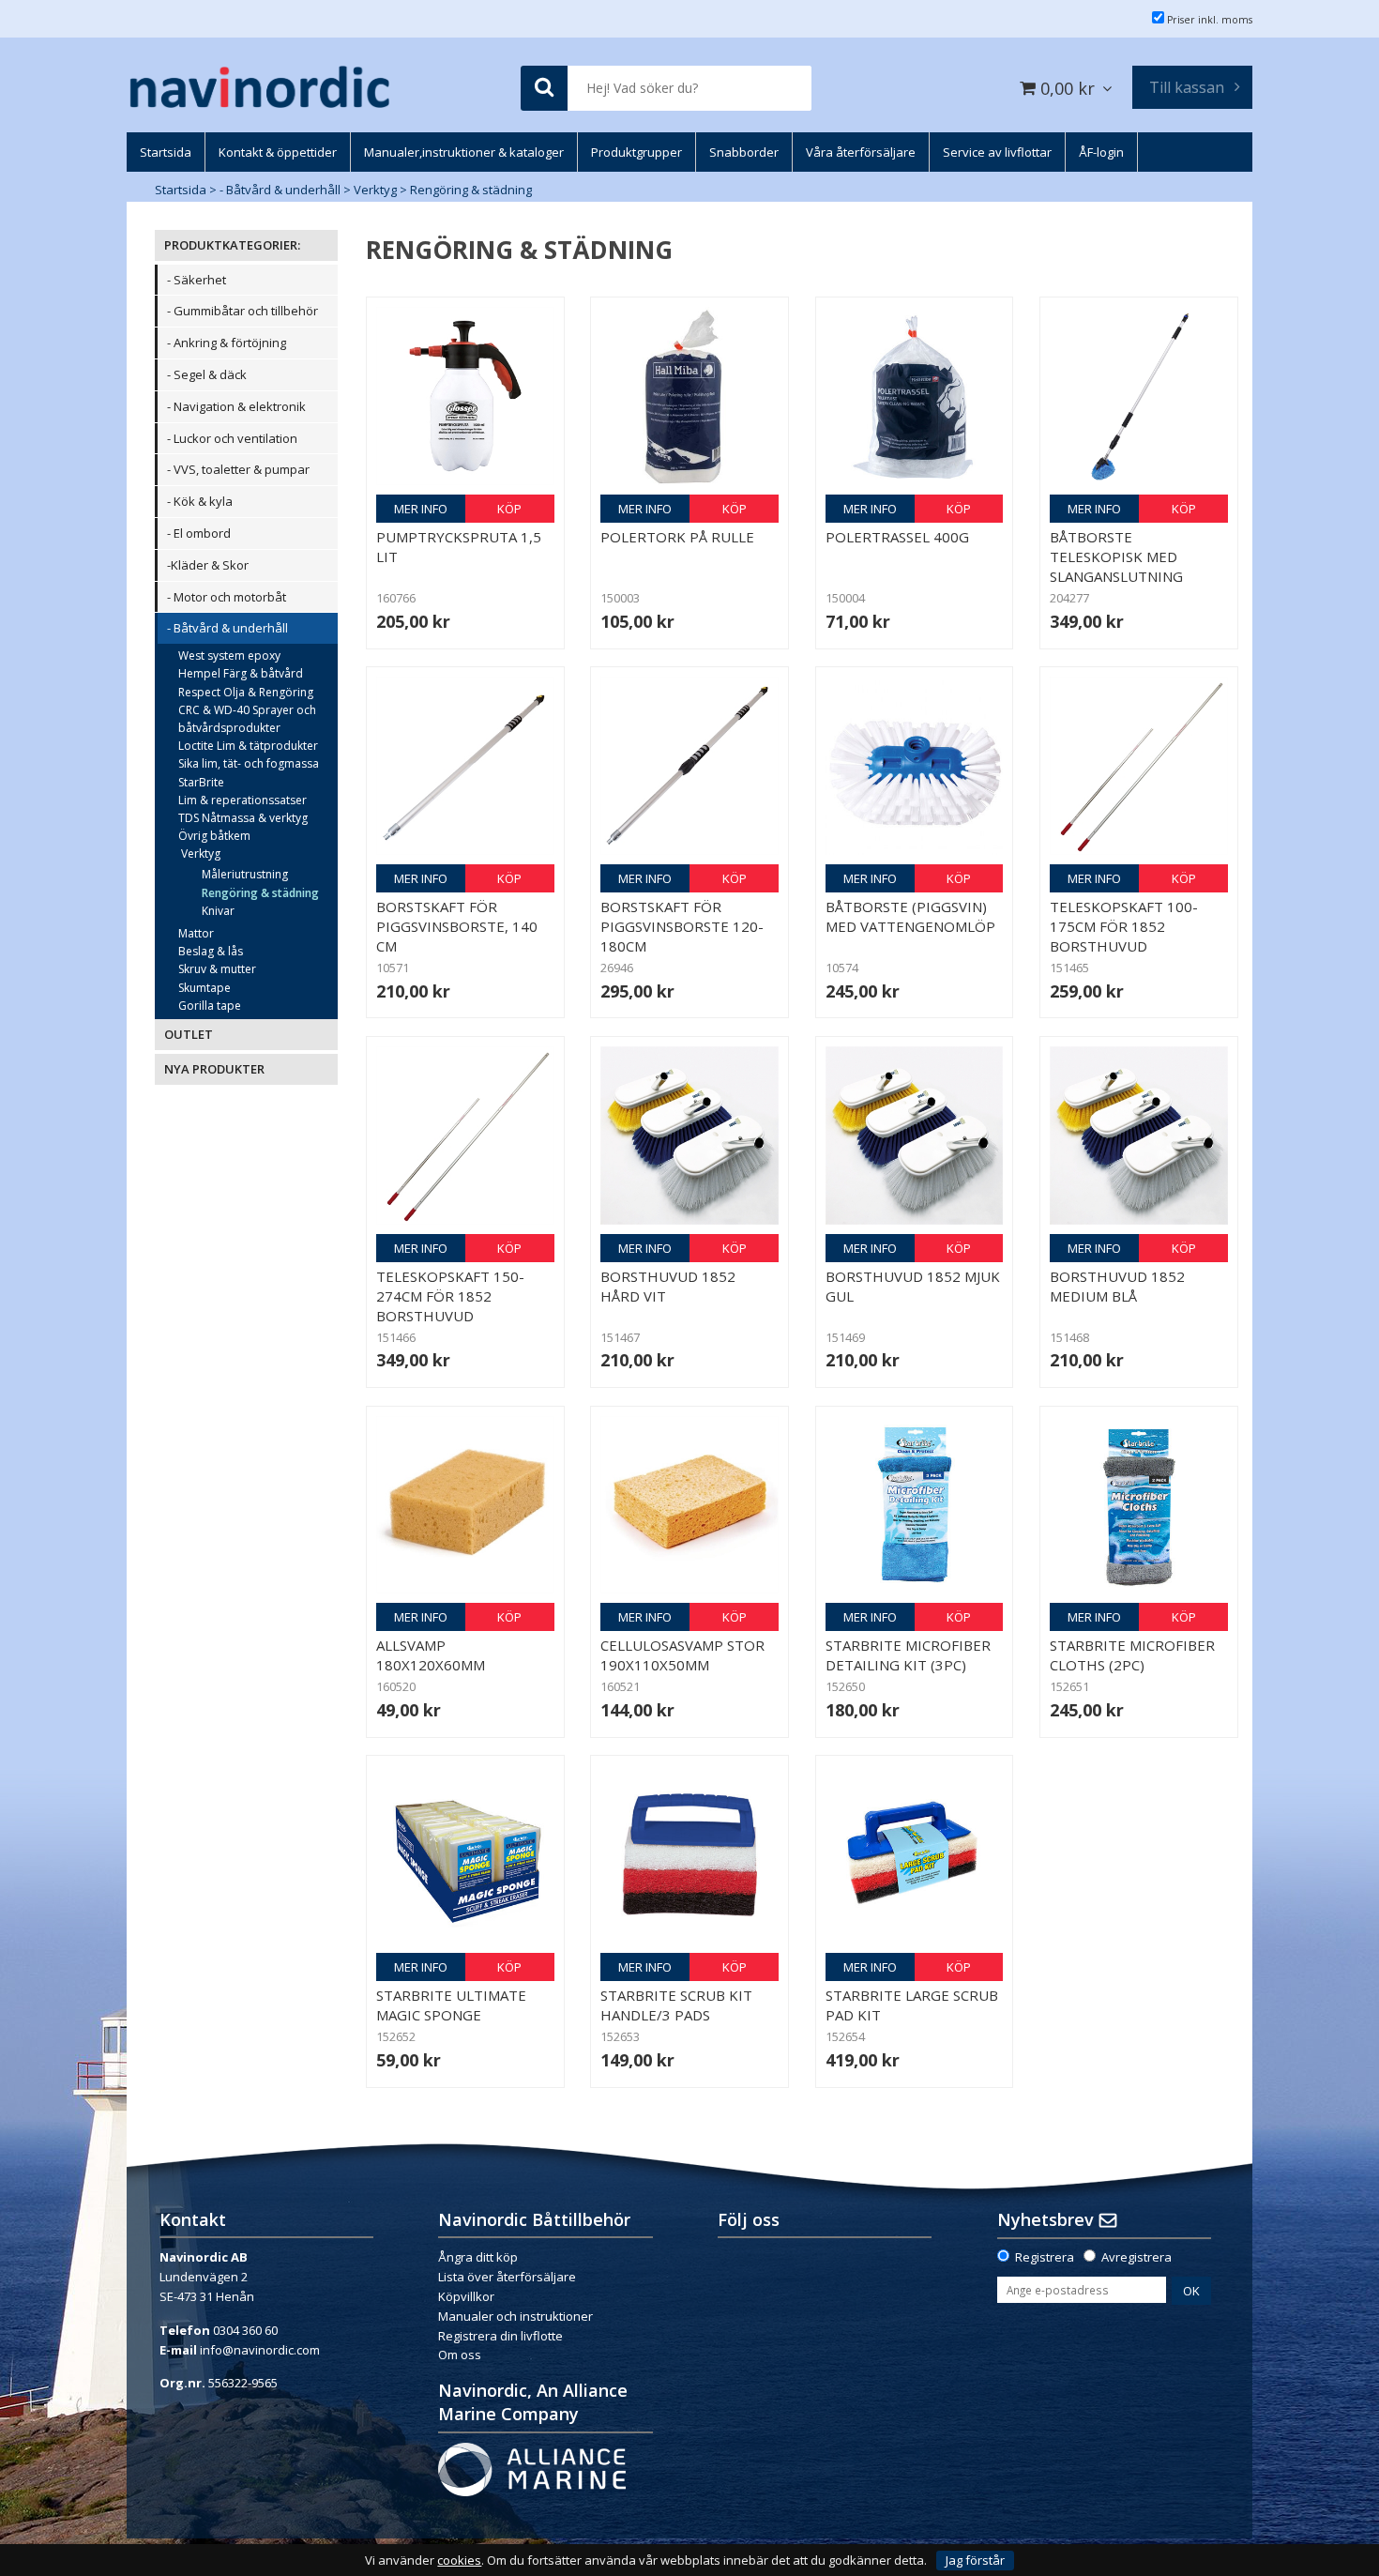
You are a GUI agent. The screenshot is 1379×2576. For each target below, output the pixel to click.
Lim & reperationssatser (242, 800)
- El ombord (199, 533)
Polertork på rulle (677, 537)
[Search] (544, 89)
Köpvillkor (466, 2296)
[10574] (915, 766)
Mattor (196, 933)
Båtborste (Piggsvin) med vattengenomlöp (910, 916)
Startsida (181, 190)
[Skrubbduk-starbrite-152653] (689, 1854)
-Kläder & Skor (208, 565)
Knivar (218, 911)
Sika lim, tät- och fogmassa (249, 763)
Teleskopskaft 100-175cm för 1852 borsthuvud (1124, 926)
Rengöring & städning (471, 190)
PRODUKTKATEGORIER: (232, 245)
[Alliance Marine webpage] (532, 2468)
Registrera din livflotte (500, 2336)
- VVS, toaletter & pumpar (238, 469)
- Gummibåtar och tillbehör (242, 311)
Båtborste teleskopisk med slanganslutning (1116, 556)
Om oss (460, 2355)
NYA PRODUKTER (214, 1069)
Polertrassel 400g (897, 537)
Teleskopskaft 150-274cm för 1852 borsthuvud (450, 1296)
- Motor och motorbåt (227, 597)
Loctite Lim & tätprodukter (248, 746)
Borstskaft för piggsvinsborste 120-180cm (682, 926)
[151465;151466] (1139, 766)
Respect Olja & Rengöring (246, 692)
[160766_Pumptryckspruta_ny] (465, 396)
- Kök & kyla (200, 501)
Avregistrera (1137, 2257)
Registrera (1045, 2257)
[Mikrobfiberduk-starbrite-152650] (915, 1505)
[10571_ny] (465, 766)
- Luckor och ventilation (232, 438)
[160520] (465, 1505)
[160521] (689, 1505)
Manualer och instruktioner (517, 2316)
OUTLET (189, 1034)
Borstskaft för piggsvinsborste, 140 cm (457, 926)
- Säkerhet (197, 280)
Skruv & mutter (217, 969)
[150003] (689, 396)
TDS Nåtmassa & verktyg (243, 818)
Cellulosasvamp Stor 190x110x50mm (682, 1655)
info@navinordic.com (260, 2350)
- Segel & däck (207, 374)
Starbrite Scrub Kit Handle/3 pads (676, 2005)
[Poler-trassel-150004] (915, 396)
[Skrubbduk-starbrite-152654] (915, 1854)
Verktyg (375, 190)
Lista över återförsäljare (507, 2277)
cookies (459, 2561)
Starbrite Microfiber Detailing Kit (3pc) (908, 1655)
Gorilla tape (210, 1006)
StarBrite (201, 782)
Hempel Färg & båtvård (241, 673)
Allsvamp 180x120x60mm (431, 1655)
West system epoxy (229, 655)
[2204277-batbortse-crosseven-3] (1139, 396)
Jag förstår (975, 2560)
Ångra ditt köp (478, 2257)
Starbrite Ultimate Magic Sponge (451, 2005)
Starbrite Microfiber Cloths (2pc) (1132, 1655)
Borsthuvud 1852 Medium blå (1117, 1286)
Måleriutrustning (245, 874)
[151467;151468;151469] (689, 1136)
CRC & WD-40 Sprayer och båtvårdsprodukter (247, 719)
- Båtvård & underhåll (280, 190)
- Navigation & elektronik (236, 406)
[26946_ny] (689, 766)
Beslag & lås (211, 951)
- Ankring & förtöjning (227, 343)
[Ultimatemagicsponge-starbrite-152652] (465, 1854)
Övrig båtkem (214, 836)
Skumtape (205, 988)
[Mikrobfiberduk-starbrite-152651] (1139, 1505)
